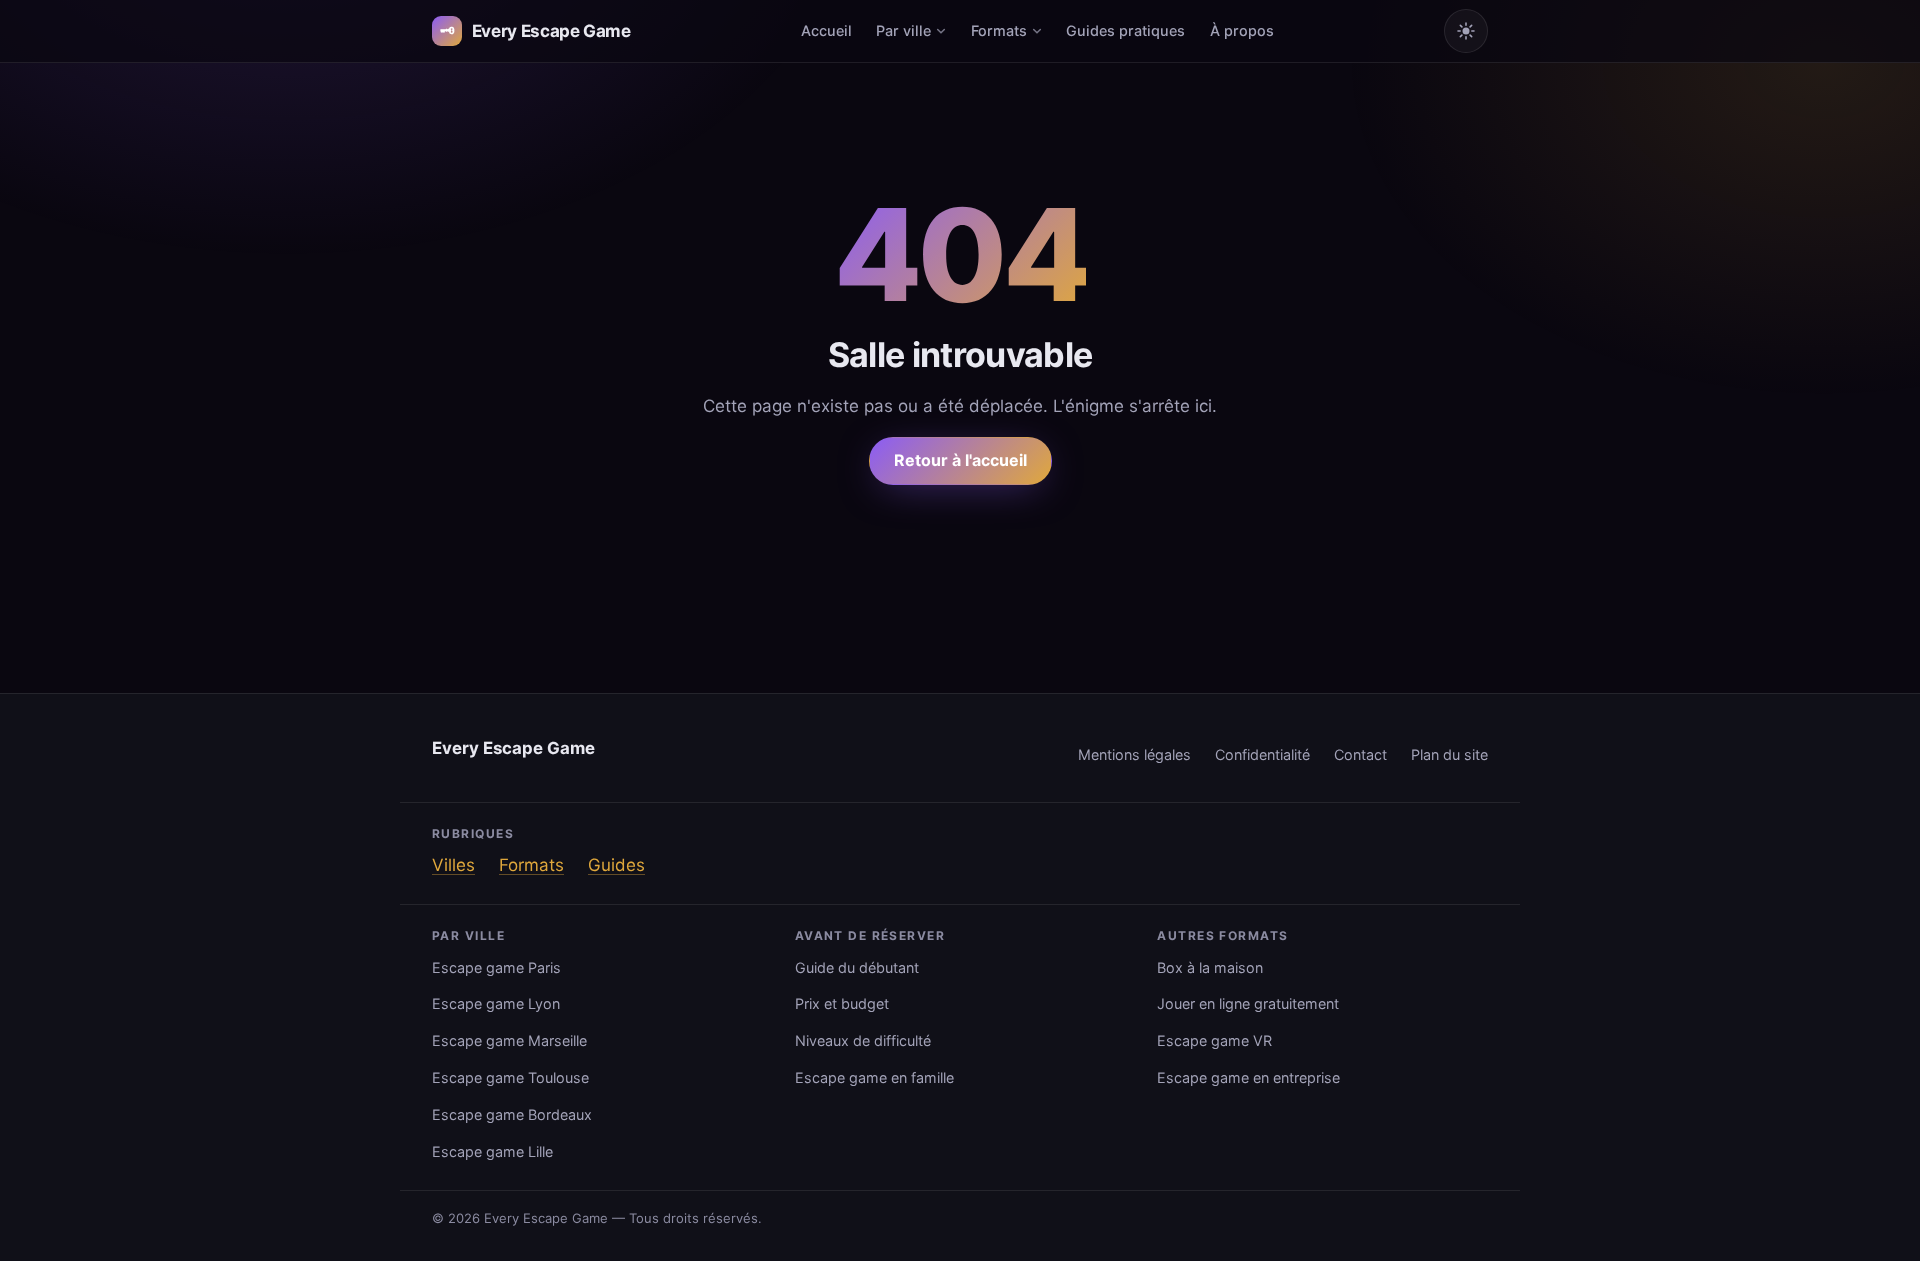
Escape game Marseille (509, 1040)
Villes (453, 865)
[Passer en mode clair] (1466, 31)
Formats (999, 30)
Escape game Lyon (496, 1003)
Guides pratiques (1125, 30)
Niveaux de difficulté (863, 1040)
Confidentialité (1262, 754)
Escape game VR (1214, 1040)
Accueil (826, 30)
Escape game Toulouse (510, 1077)
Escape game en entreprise (1248, 1077)
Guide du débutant (857, 967)
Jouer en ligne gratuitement (1248, 1003)
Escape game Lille (492, 1151)
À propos (1242, 30)
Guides (616, 865)
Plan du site (1449, 754)
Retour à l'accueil (960, 460)
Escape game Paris (496, 967)
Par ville (903, 30)
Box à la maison (1210, 967)
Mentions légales (1134, 754)
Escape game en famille (874, 1077)
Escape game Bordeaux (512, 1114)
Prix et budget (842, 1003)
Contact (1360, 754)
